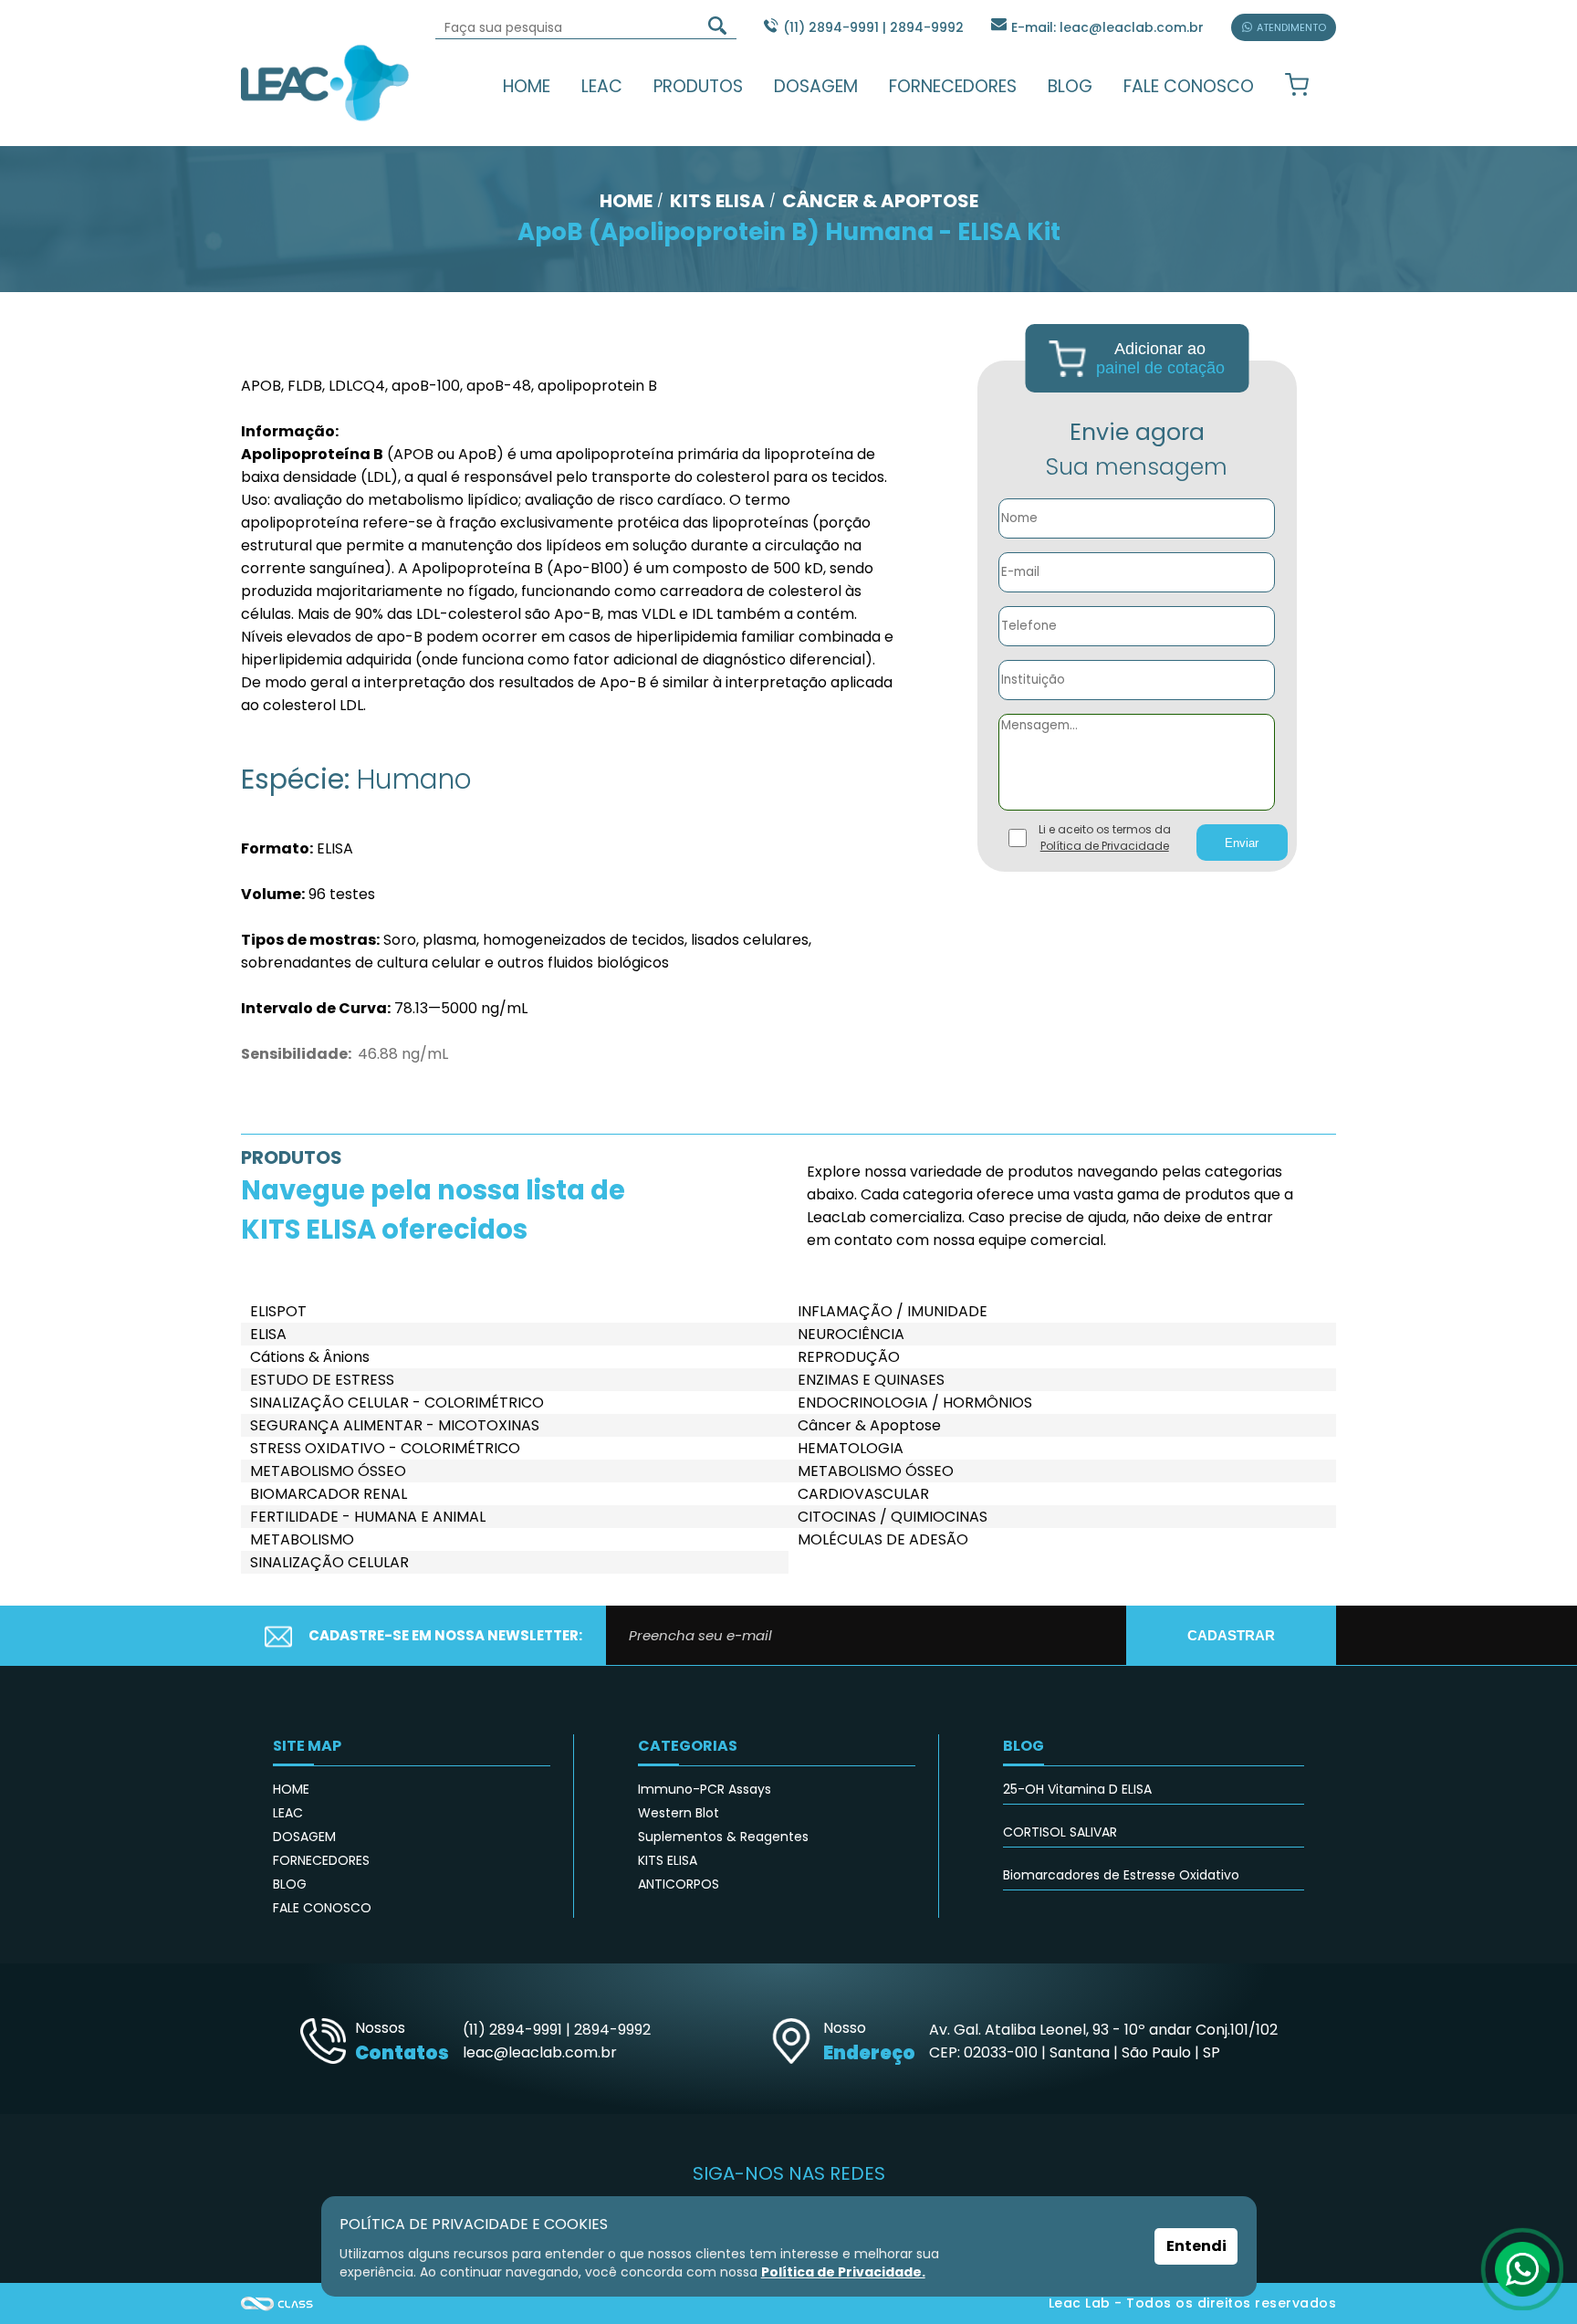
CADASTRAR (1231, 1635)
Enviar (1242, 843)
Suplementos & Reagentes (723, 1837)
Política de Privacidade (1105, 846)
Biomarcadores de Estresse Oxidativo (1121, 1875)
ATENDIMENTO (1291, 27)
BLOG (1070, 86)
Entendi (1196, 2246)
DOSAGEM (816, 86)
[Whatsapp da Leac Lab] (1522, 2269)
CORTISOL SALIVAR (1060, 1832)
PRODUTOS (698, 86)
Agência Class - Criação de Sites (277, 2303)
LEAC (602, 86)
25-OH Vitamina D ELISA (1077, 1789)
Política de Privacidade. (843, 2272)
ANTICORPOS (679, 1884)
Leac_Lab (325, 82)
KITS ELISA (668, 1860)
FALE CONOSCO (1189, 86)
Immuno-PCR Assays (705, 1789)
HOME (527, 86)
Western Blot (679, 1813)
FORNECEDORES (953, 86)
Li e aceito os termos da (1105, 837)
